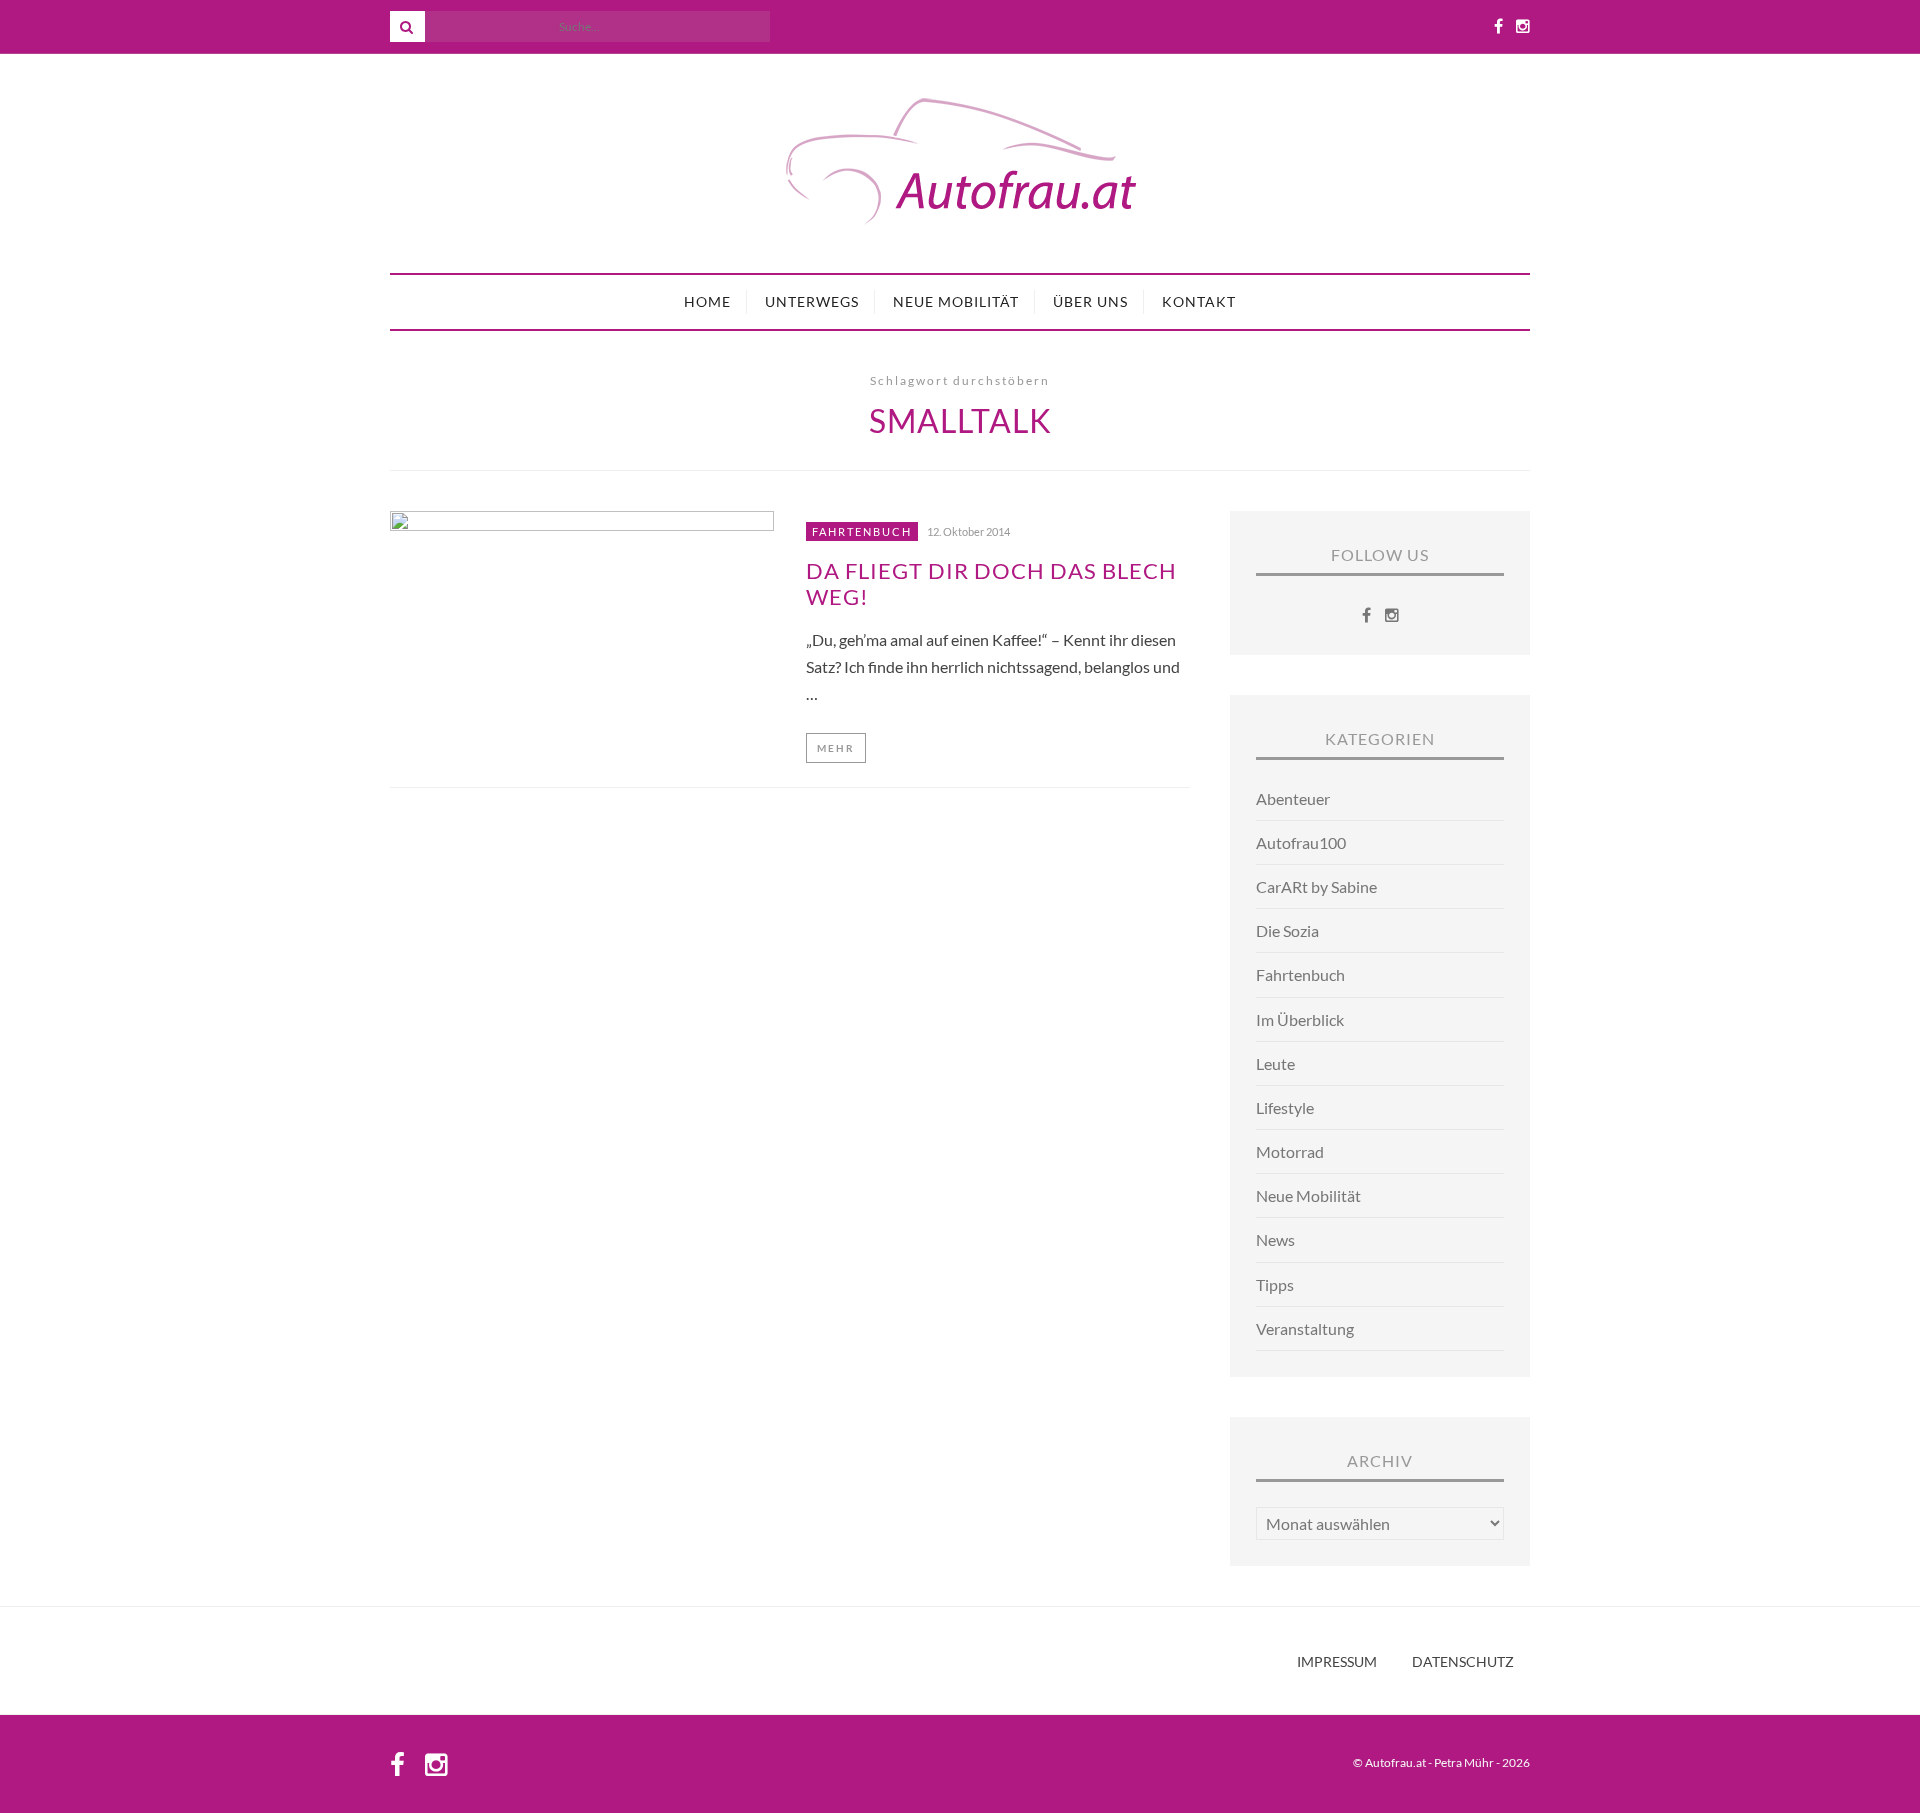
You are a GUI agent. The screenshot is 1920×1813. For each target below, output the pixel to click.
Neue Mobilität (956, 301)
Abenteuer (1293, 798)
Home (707, 301)
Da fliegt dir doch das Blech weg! (991, 584)
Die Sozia (1287, 930)
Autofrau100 (1301, 842)
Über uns (1090, 301)
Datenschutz (1463, 1662)
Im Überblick (1300, 1019)
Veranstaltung (1305, 1328)
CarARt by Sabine (1316, 886)
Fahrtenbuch (862, 531)
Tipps (1275, 1284)
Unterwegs (812, 301)
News (1275, 1239)
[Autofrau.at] (960, 163)
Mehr (836, 748)
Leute (1275, 1063)
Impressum (1337, 1662)
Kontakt (1199, 301)
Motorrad (1290, 1151)
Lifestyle (1285, 1107)
